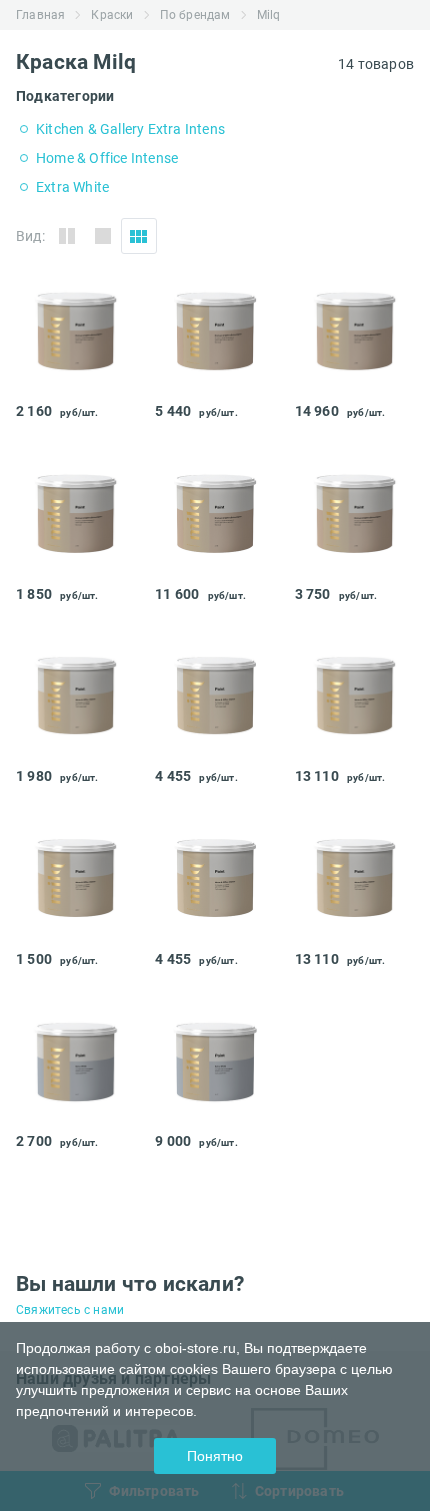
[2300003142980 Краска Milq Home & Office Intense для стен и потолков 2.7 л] (214, 748)
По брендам (195, 15)
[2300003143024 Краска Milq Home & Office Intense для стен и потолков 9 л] (354, 931)
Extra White (72, 187)
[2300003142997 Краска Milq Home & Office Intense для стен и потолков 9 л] (354, 748)
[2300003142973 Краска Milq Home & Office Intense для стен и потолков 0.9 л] (75, 748)
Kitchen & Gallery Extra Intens (130, 129)
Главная (40, 15)
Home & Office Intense (107, 158)
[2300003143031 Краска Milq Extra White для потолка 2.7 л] (75, 1113)
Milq (269, 15)
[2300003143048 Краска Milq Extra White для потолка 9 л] (214, 1113)
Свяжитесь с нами (70, 1310)
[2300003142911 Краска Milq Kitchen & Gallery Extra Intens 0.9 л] (75, 383)
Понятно (215, 1456)
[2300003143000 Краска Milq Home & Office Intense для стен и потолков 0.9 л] (75, 931)
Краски (112, 15)
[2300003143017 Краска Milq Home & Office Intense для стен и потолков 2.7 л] (214, 931)
